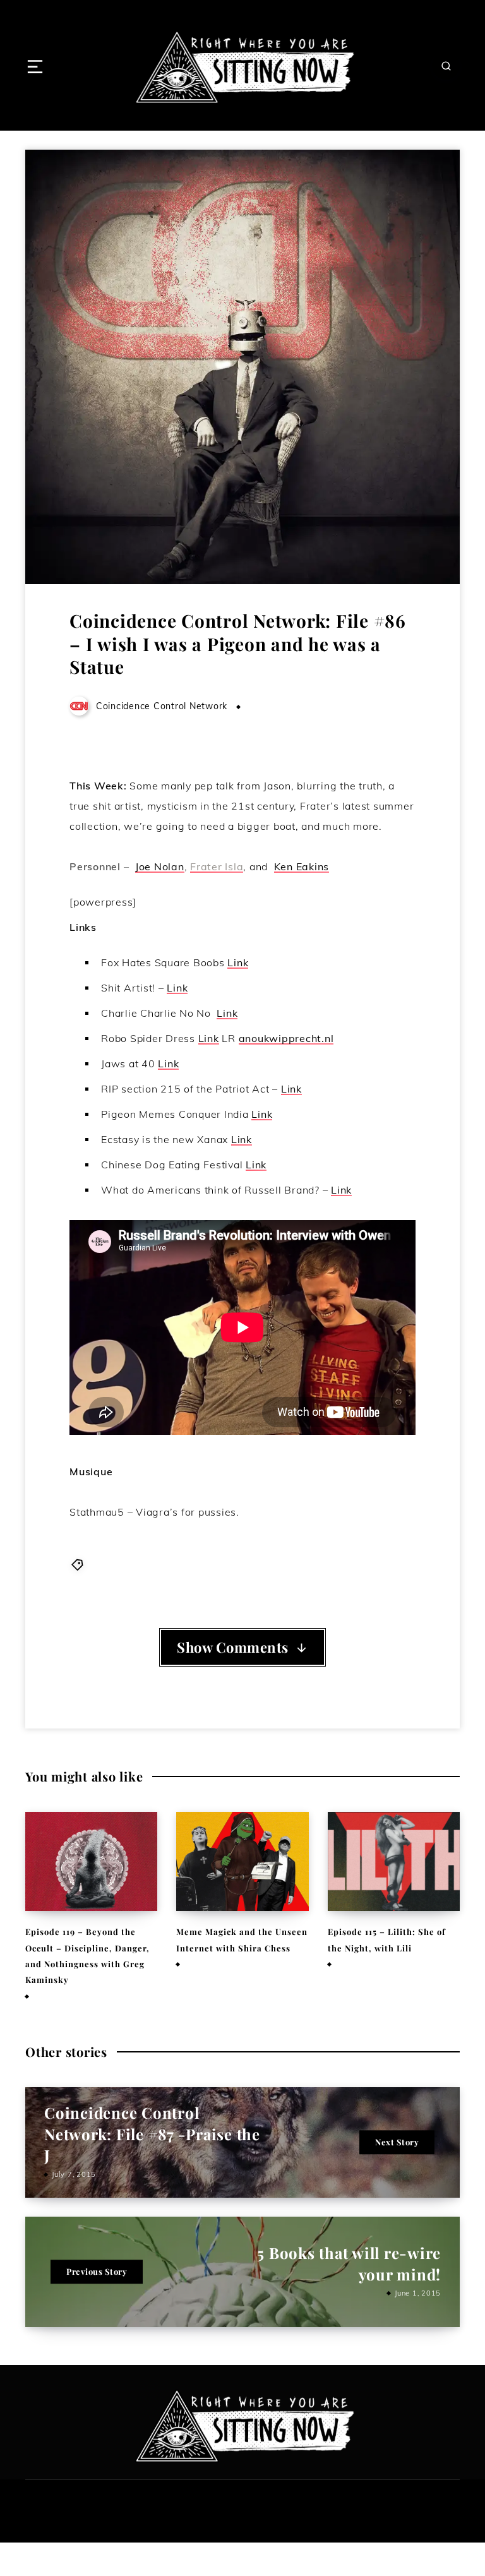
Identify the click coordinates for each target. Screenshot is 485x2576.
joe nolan (299, 1564)
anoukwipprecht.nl (286, 1038)
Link (238, 962)
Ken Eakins (302, 866)
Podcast (397, 1564)
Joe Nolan (160, 866)
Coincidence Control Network (155, 1564)
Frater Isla (217, 866)
